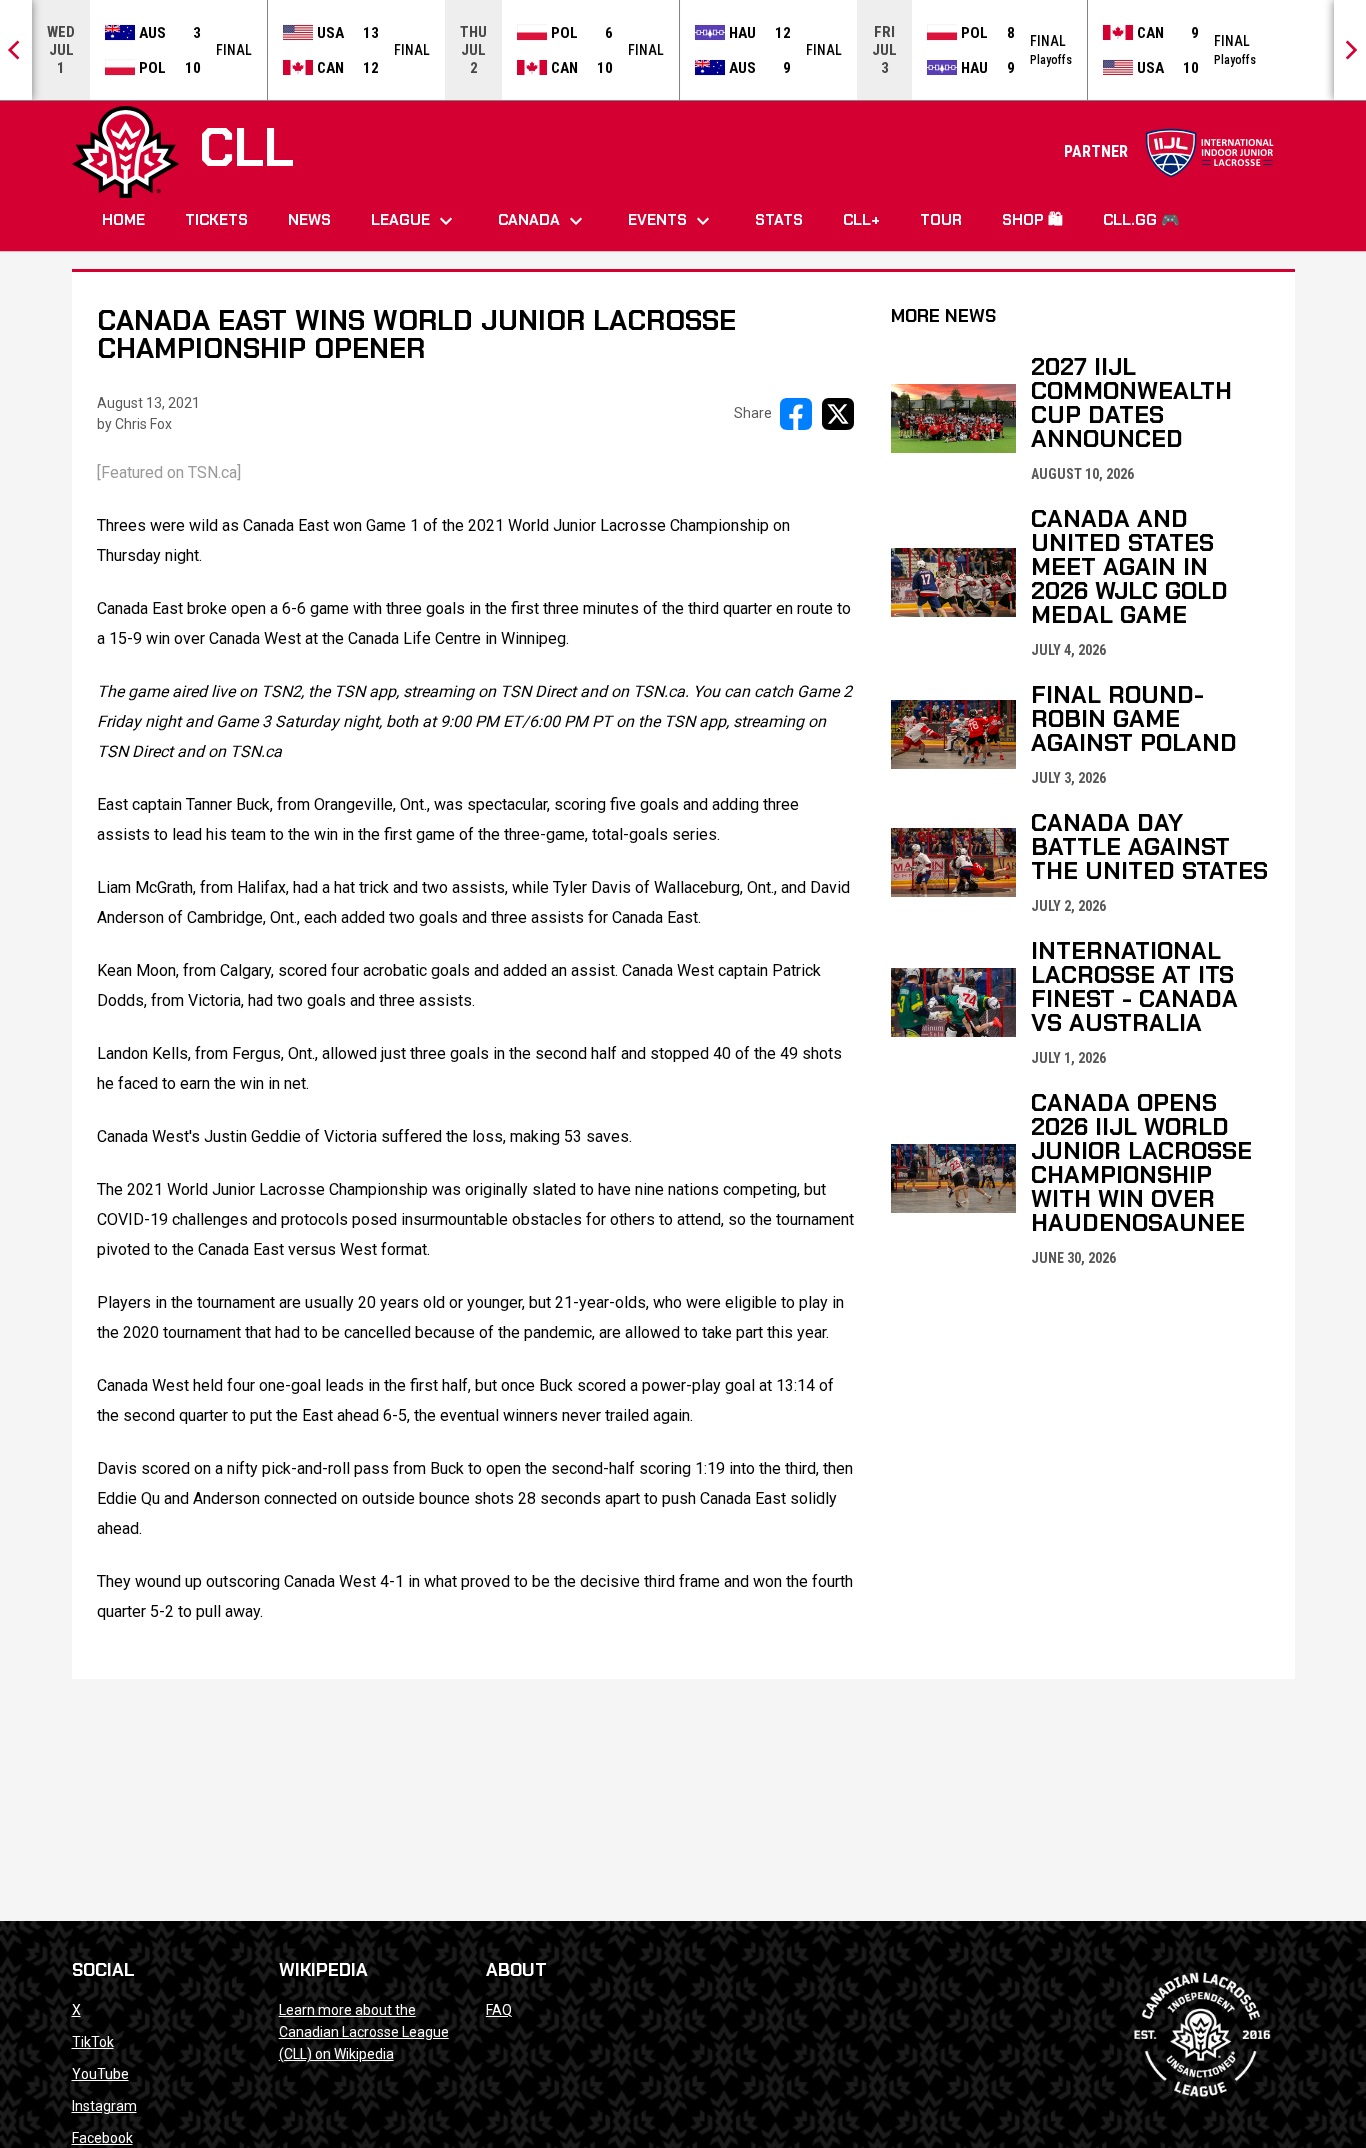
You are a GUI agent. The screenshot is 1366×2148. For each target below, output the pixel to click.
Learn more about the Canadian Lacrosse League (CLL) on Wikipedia (364, 2032)
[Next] (1350, 50)
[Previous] (16, 50)
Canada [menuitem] (543, 221)
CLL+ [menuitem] (861, 220)
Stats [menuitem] (779, 220)
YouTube (100, 2074)
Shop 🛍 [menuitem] (1032, 220)
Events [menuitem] (671, 221)
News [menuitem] (309, 220)
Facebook (102, 2138)
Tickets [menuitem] (216, 220)
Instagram (104, 2106)
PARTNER (1169, 151)
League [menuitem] (414, 221)
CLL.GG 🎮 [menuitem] (1141, 220)
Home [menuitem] (123, 220)
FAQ (499, 2010)
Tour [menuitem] (941, 220)
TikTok (93, 2042)
